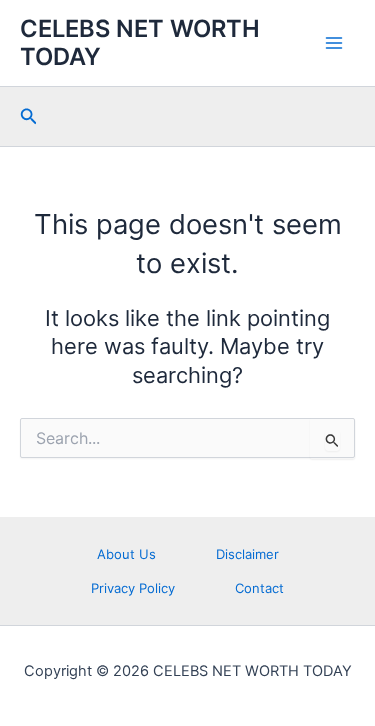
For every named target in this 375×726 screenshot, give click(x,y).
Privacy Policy (133, 588)
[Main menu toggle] (334, 43)
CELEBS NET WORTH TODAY (140, 42)
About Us (126, 554)
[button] (29, 116)
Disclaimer (247, 554)
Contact (259, 588)
